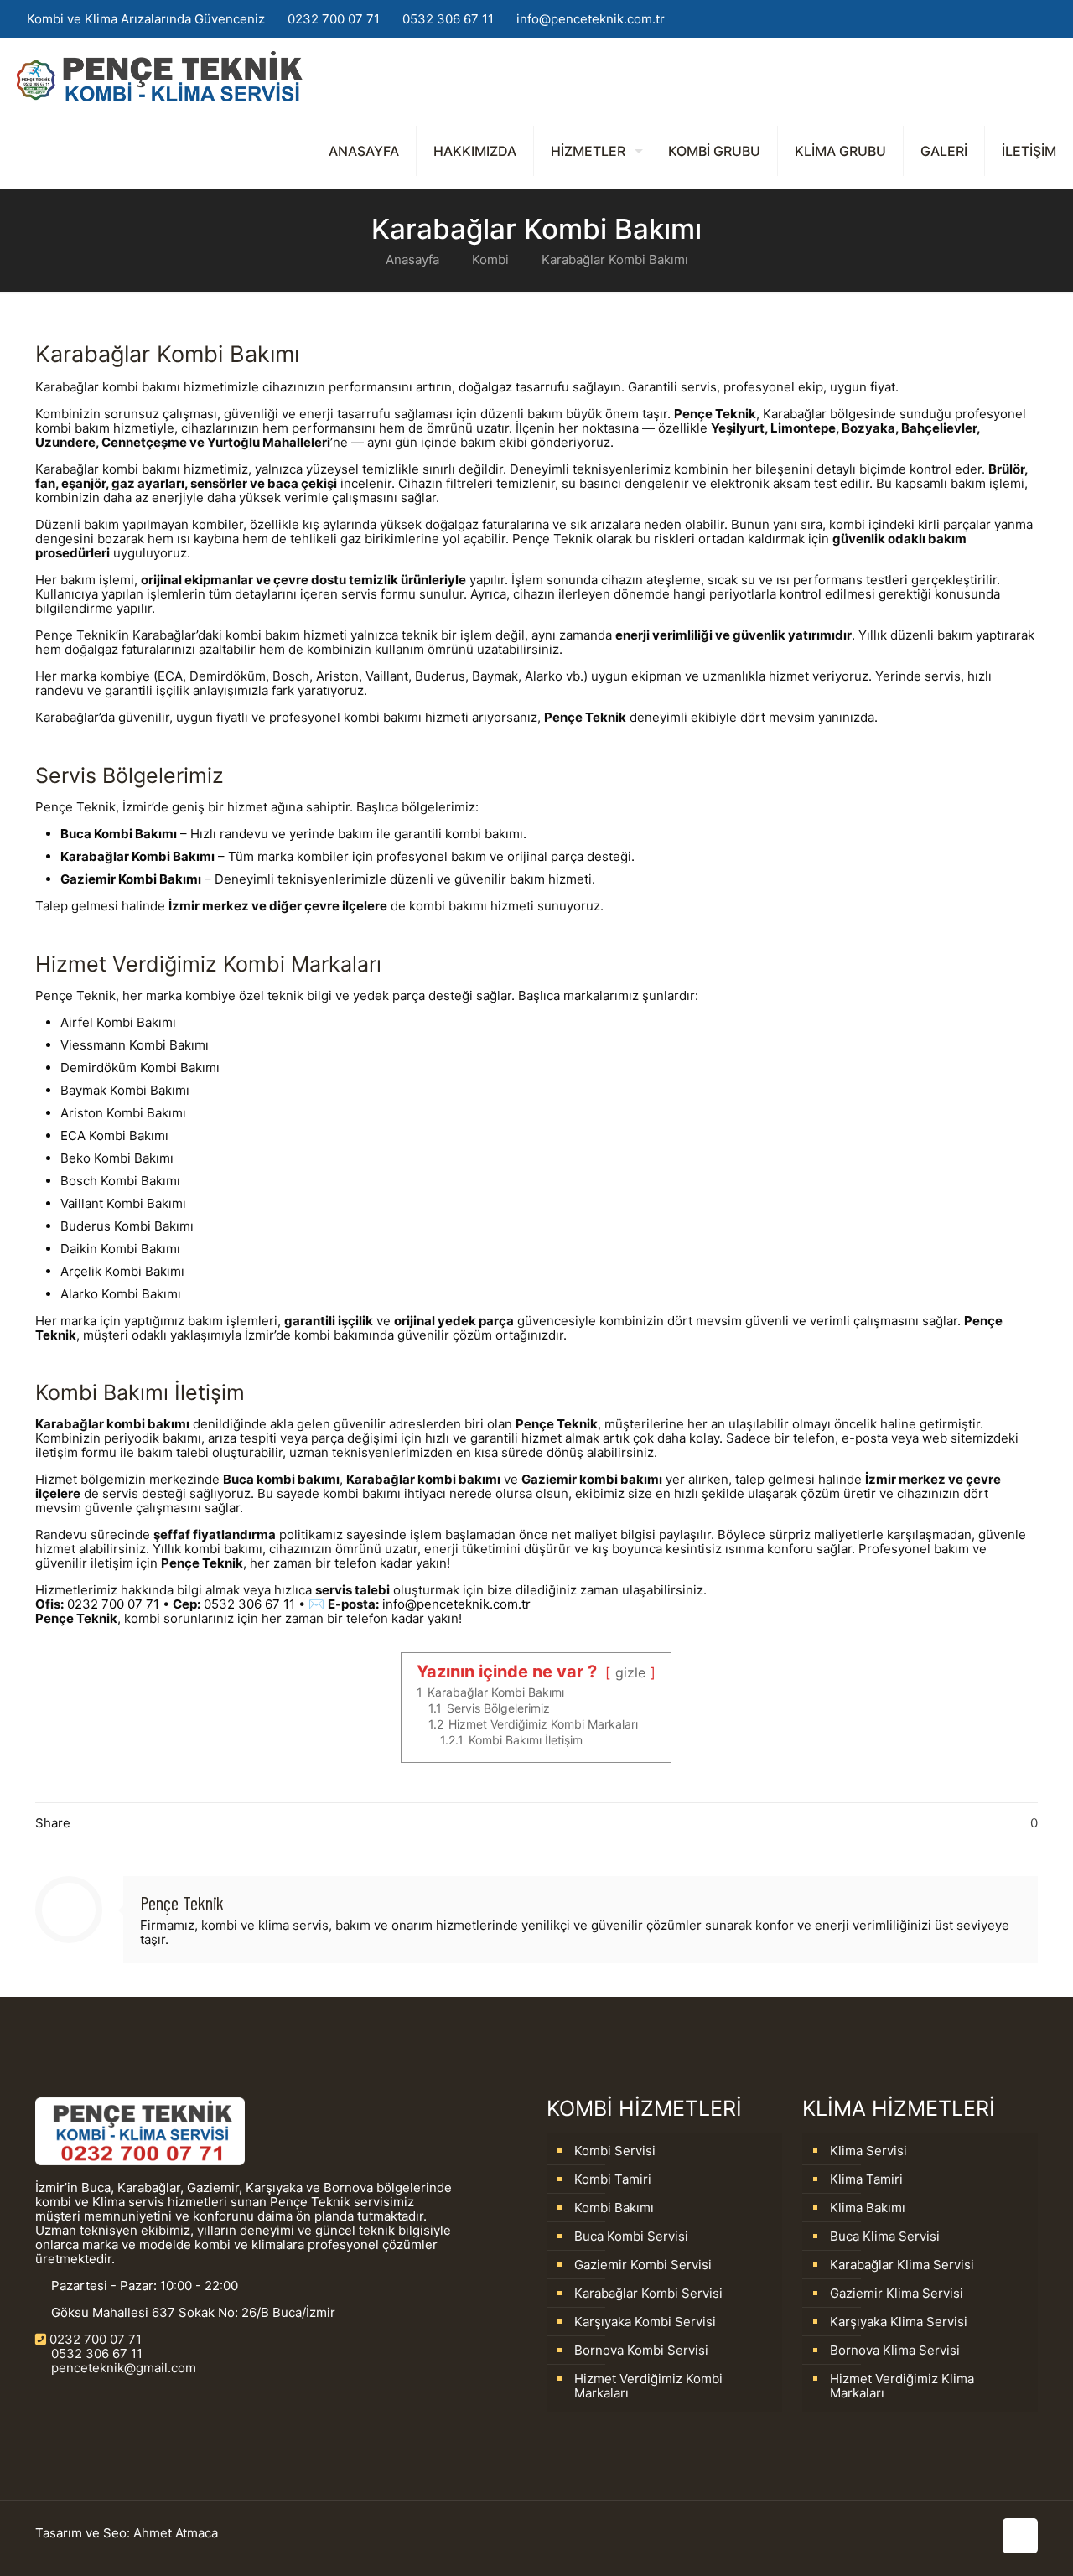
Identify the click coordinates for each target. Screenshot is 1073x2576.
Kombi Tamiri (613, 2179)
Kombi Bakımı (614, 2208)
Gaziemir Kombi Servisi (643, 2265)
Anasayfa (412, 259)
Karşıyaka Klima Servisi (899, 2322)
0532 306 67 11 (448, 19)
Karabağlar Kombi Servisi (648, 2293)
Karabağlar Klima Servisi (902, 2265)
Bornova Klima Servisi (895, 2350)
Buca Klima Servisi (885, 2236)
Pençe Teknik (182, 1903)
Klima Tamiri (866, 2179)
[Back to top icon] (1020, 2536)
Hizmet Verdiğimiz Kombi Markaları (648, 2386)
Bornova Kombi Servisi (641, 2350)
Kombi (490, 259)
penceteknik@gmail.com (122, 2368)
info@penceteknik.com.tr (591, 19)
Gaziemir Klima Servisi (897, 2293)
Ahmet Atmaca (176, 2533)
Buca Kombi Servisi (631, 2236)
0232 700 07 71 (334, 19)
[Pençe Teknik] (160, 75)
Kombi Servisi (615, 2151)
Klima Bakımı (868, 2208)
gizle (630, 1672)
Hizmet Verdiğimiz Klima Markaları (902, 2386)
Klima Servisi (868, 2151)
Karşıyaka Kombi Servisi (645, 2322)
